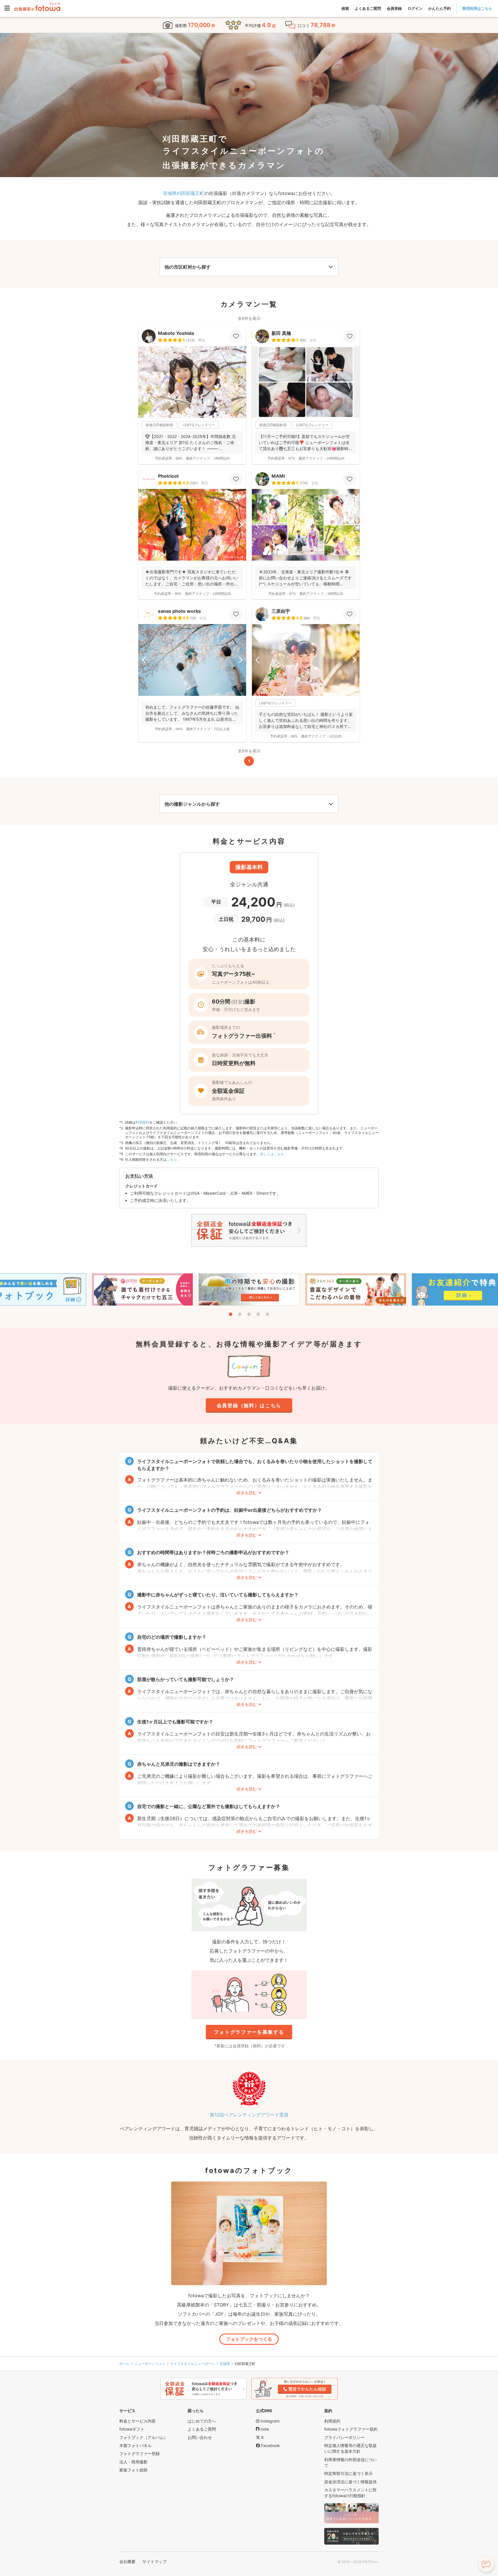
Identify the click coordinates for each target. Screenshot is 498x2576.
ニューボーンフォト (150, 2364)
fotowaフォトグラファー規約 (351, 2429)
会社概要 (127, 2561)
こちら (172, 1159)
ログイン (415, 8)
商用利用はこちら (477, 8)
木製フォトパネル (135, 2445)
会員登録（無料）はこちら (249, 1405)
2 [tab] (240, 1314)
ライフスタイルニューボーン (193, 2364)
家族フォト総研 (133, 2470)
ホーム (124, 2364)
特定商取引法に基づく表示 (348, 2473)
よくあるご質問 (368, 8)
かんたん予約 (439, 8)
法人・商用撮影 (133, 2462)
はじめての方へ (202, 2421)
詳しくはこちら (272, 1154)
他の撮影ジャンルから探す (192, 804)
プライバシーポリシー (344, 2437)
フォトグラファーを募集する (249, 2032)
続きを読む (247, 1493)
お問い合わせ (200, 2437)
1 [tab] (231, 1314)
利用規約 (142, 1122)
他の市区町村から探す (188, 267)
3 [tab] (249, 1314)
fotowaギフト (132, 2429)
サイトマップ (154, 2561)
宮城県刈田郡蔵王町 (184, 193)
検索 (345, 8)
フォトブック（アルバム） (144, 2437)
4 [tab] (258, 1314)
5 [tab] (267, 1314)
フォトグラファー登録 (139, 2453)
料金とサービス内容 (137, 2421)
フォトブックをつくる (249, 2339)
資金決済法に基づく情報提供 (350, 2482)
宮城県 (225, 2364)
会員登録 (394, 8)
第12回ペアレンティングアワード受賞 (249, 2115)
